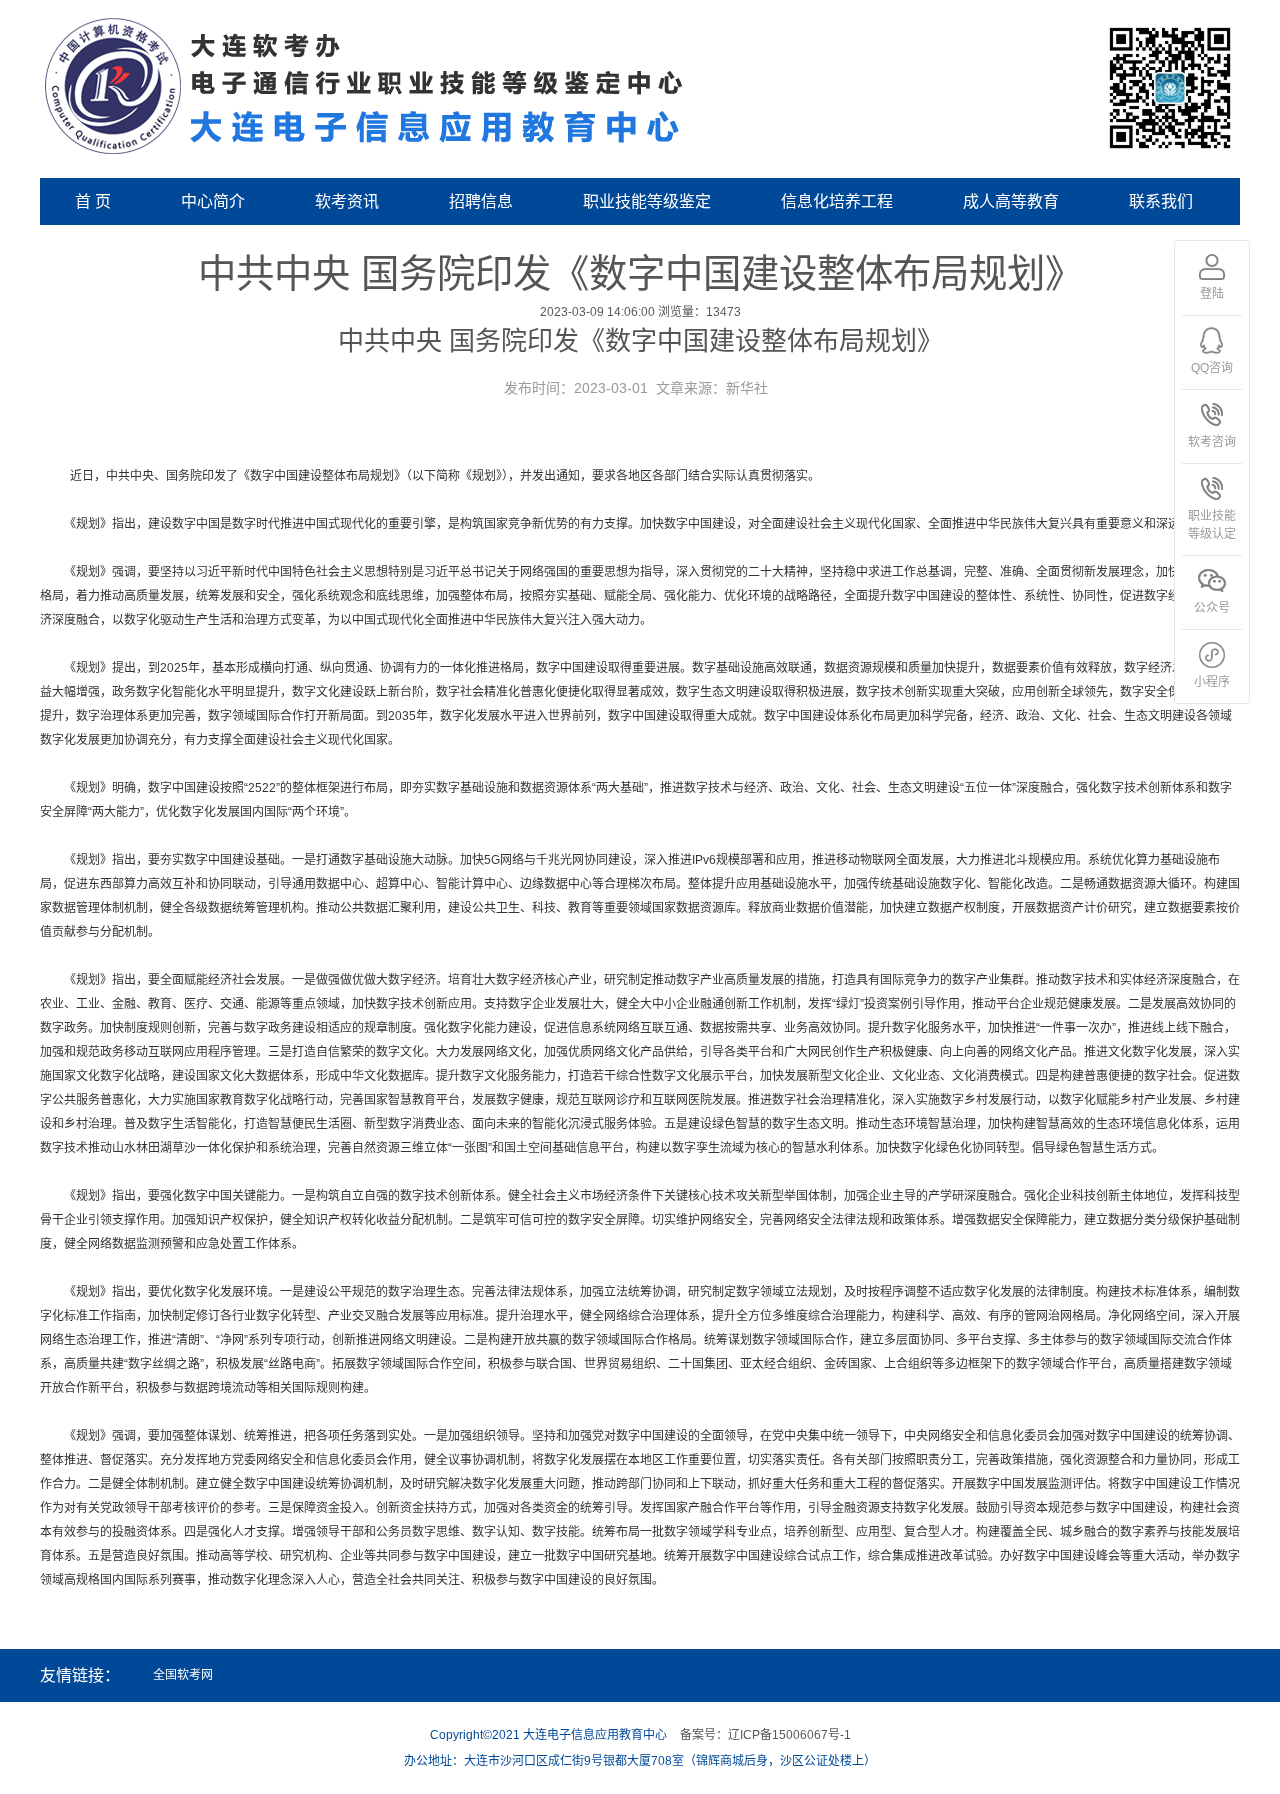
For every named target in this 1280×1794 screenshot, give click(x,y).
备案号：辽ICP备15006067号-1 (765, 1735)
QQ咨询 (1212, 368)
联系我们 (1161, 201)
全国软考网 (183, 1675)
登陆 (1212, 294)
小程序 (1212, 682)
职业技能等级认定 (1212, 525)
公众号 (1212, 608)
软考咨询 (1212, 442)
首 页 (93, 201)
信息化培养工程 (837, 201)
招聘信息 (481, 201)
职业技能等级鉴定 (647, 201)
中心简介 (213, 201)
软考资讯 (347, 201)
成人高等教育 (1011, 201)
